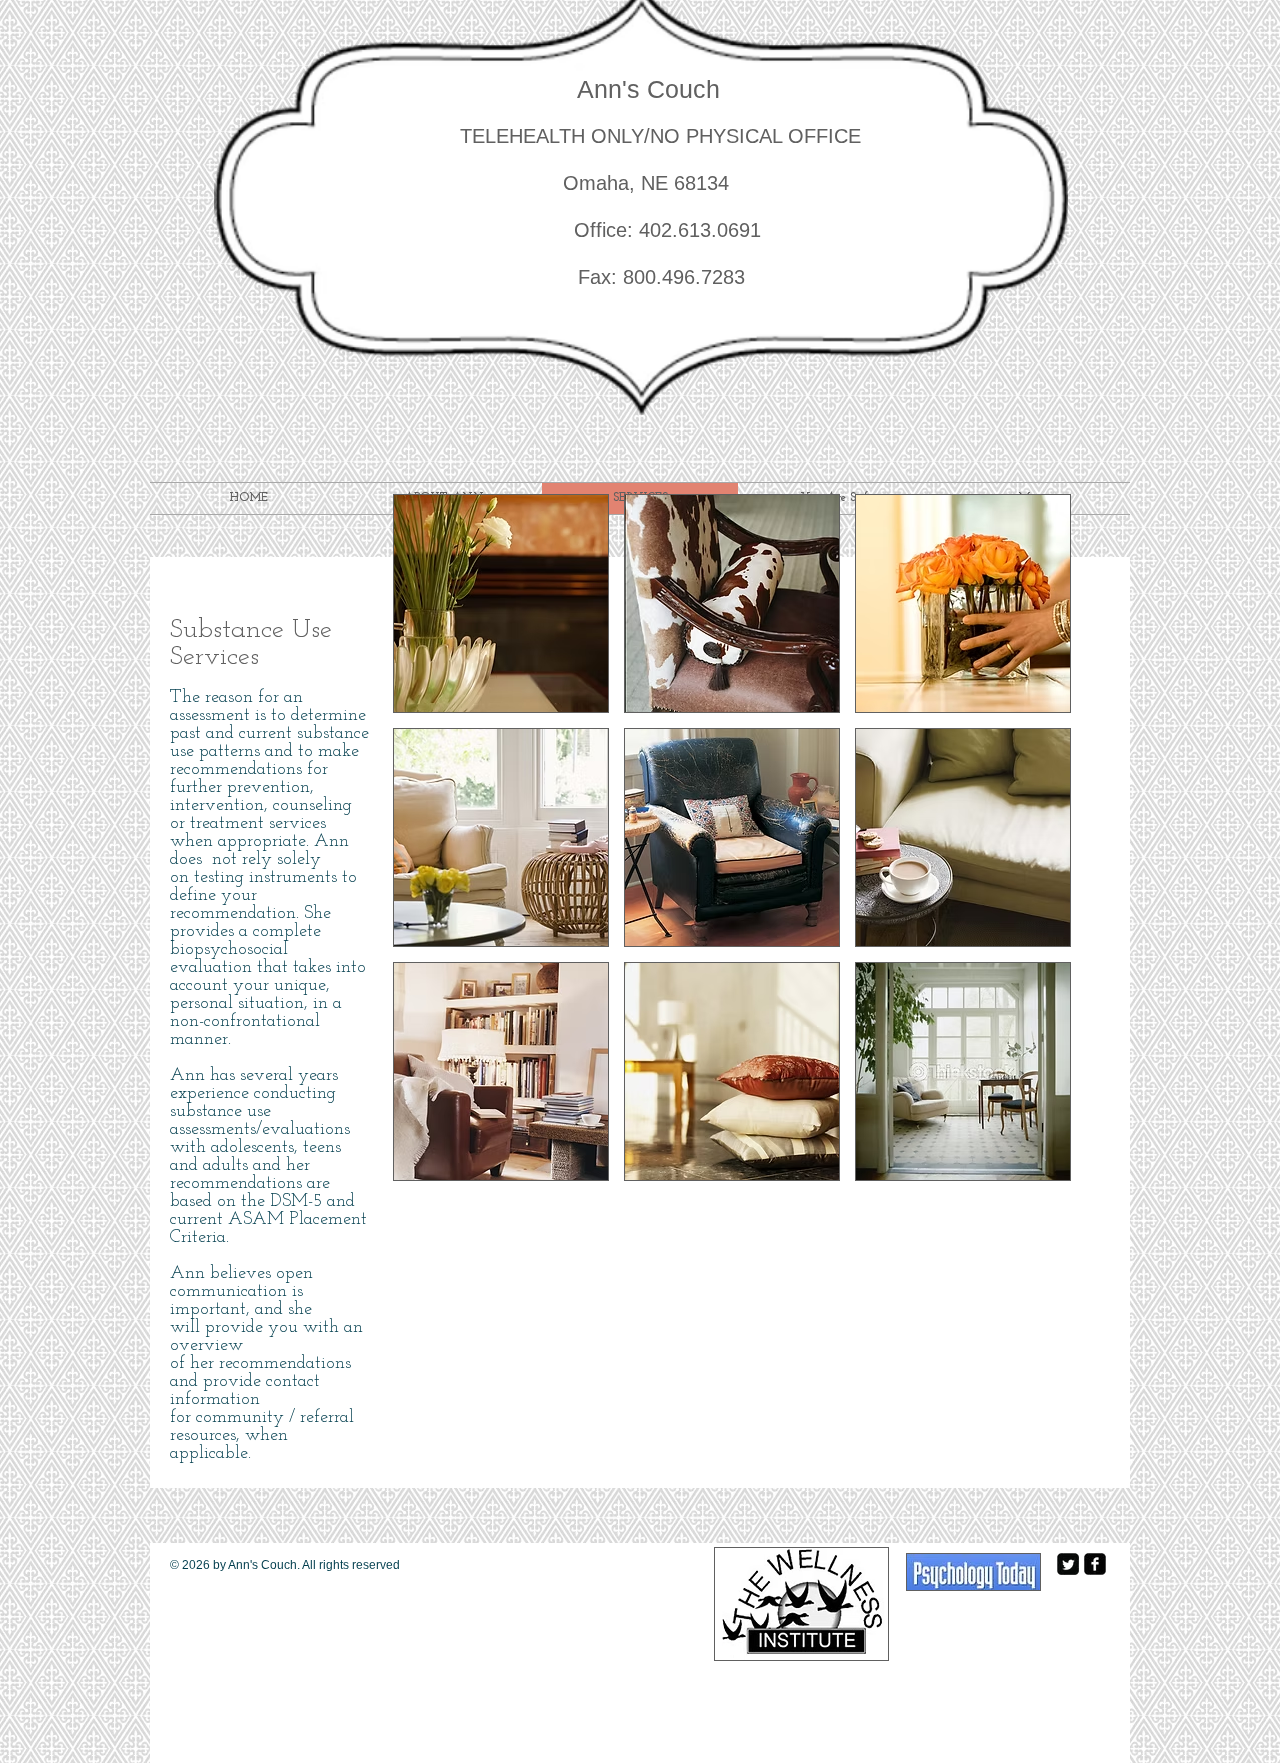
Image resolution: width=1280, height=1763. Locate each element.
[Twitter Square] (1068, 1564)
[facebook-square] (1095, 1564)
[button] (501, 603)
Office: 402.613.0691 (613, 230)
